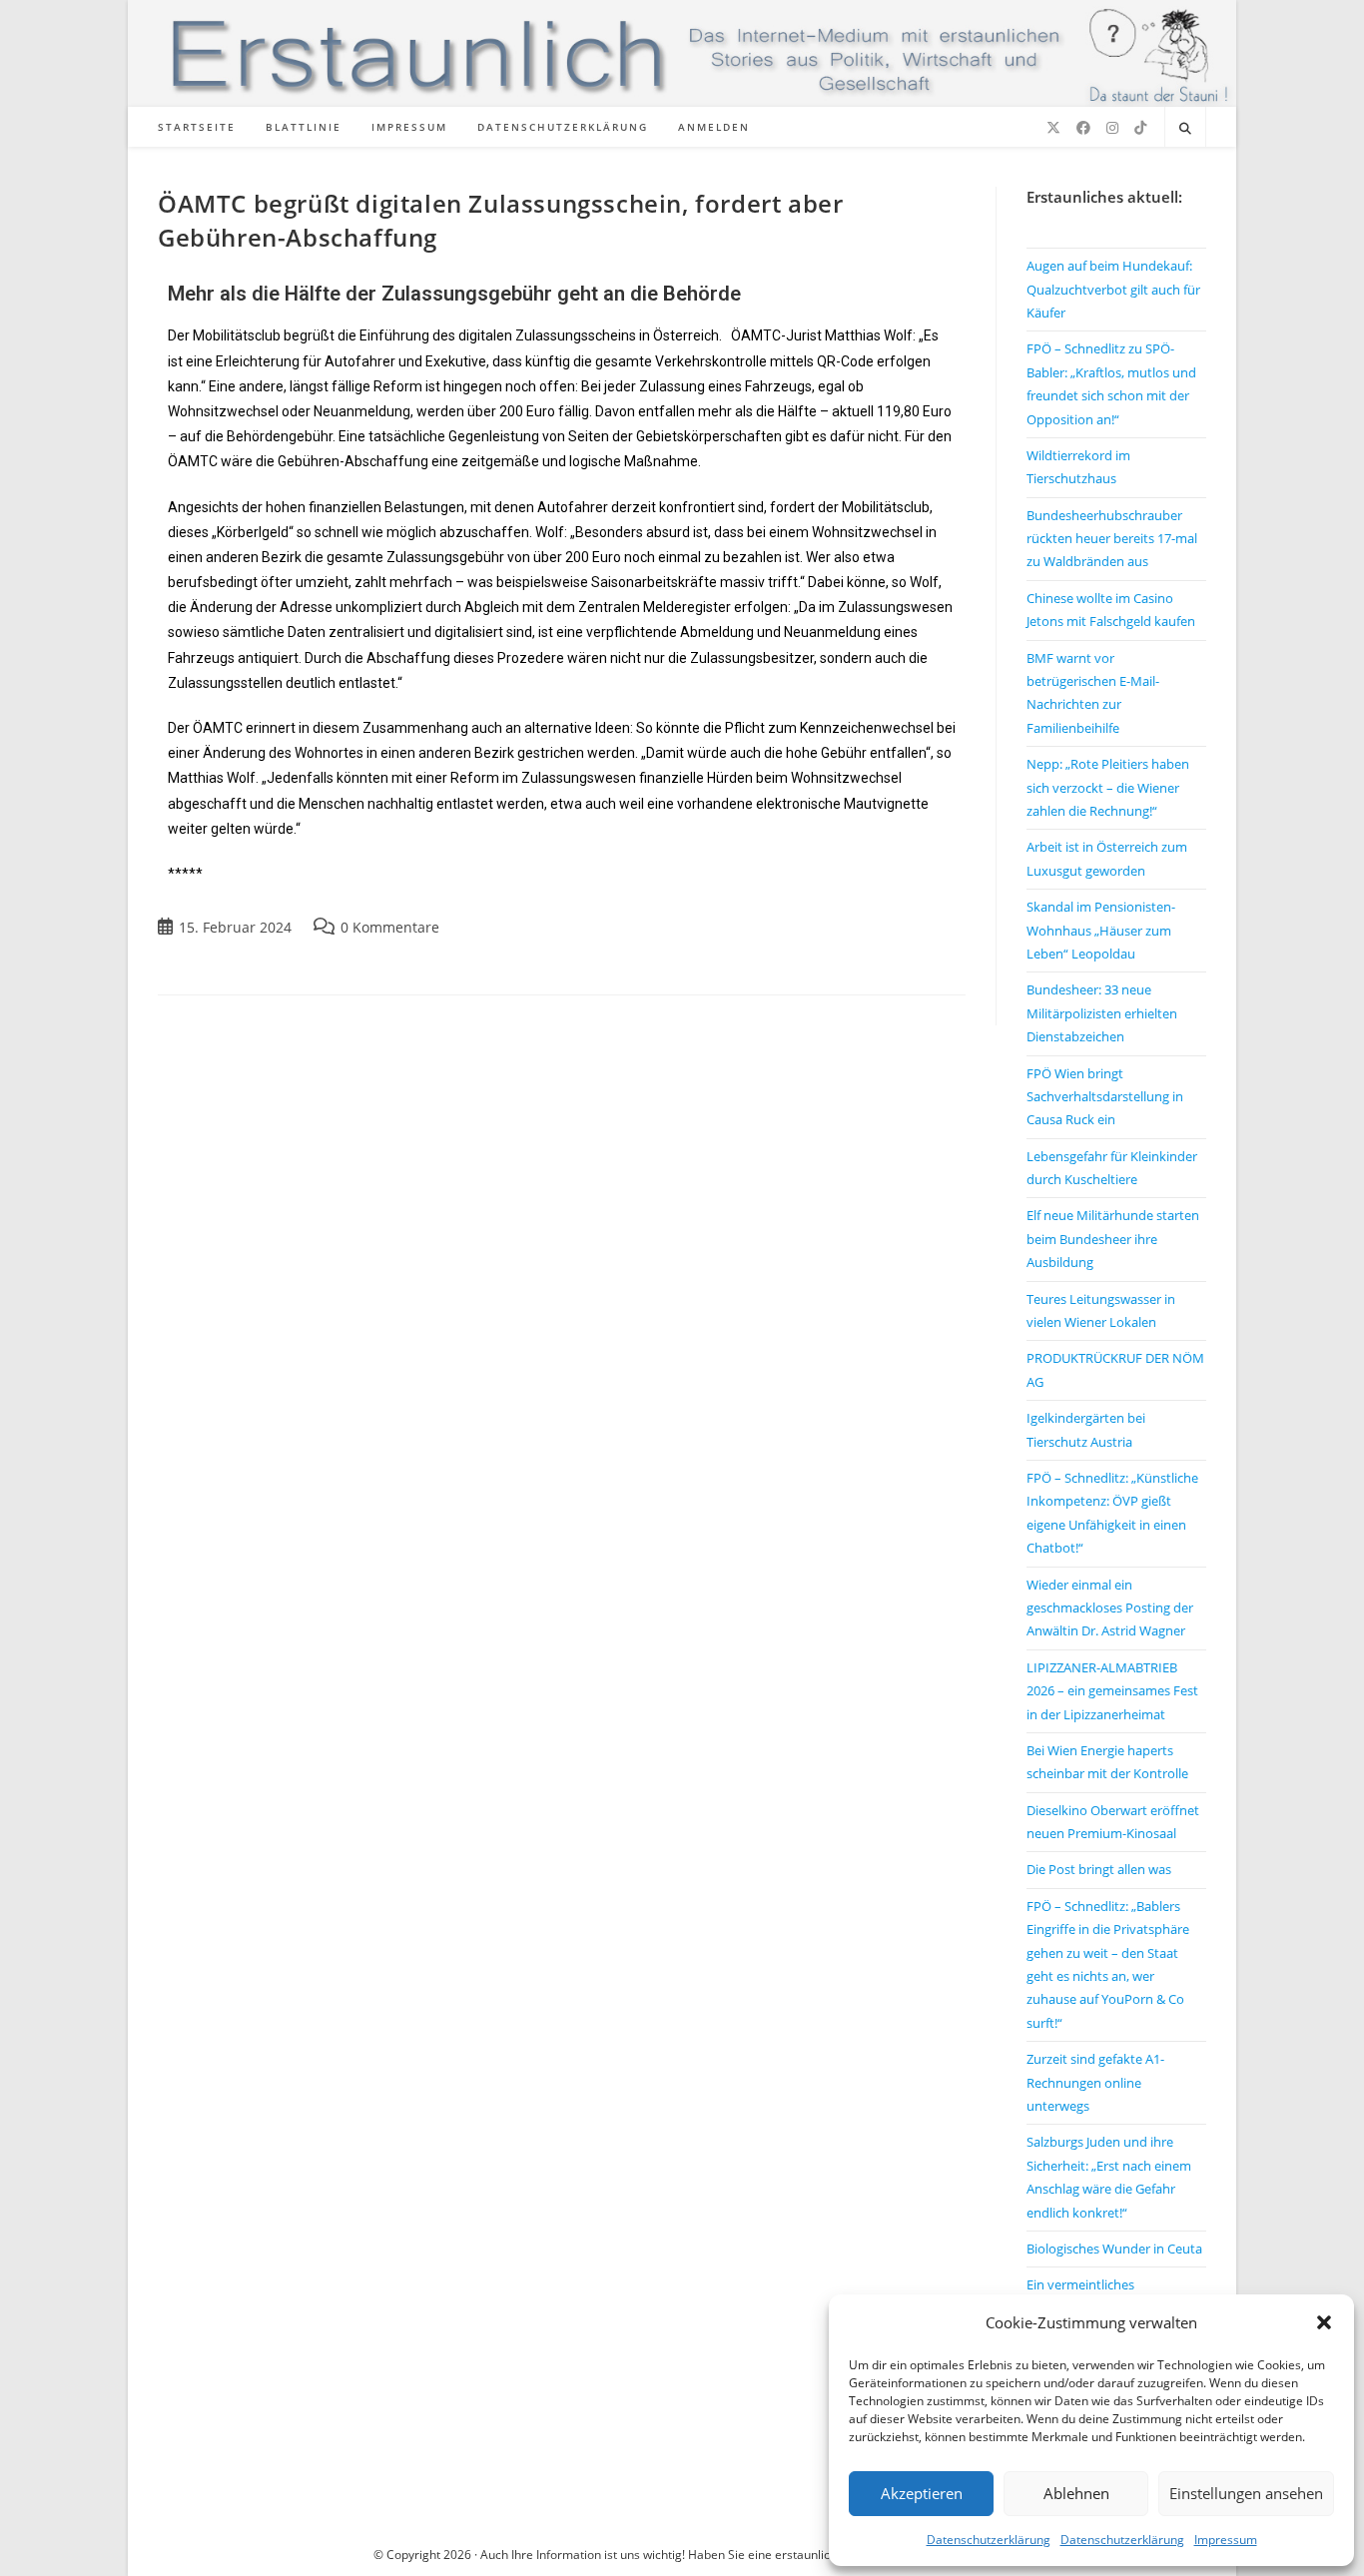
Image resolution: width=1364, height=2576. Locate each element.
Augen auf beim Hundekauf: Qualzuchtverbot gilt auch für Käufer (1113, 289)
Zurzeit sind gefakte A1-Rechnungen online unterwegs (1095, 2082)
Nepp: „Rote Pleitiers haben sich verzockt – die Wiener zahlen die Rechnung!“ (1108, 787)
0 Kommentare (390, 927)
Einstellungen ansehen (1246, 2493)
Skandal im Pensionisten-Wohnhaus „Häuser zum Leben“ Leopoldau (1101, 930)
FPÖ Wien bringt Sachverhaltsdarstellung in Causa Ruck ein (1105, 1097)
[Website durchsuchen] (1185, 129)
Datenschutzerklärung (989, 2540)
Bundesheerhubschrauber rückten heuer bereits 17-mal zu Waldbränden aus (1112, 539)
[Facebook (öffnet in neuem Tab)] (1083, 128)
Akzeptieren (922, 2493)
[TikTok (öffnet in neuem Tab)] (1140, 128)
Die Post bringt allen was (1099, 1869)
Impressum (1226, 2540)
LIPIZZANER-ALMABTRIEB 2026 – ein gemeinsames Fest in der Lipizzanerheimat (1112, 1691)
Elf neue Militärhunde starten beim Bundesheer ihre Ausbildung (1113, 1239)
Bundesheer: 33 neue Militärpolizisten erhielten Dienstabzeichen (1102, 1013)
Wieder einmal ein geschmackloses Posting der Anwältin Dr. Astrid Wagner (1110, 1608)
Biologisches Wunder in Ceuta (1114, 2249)
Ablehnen (1076, 2493)
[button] (1324, 2322)
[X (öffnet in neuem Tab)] (1053, 128)
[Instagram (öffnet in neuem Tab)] (1112, 128)
